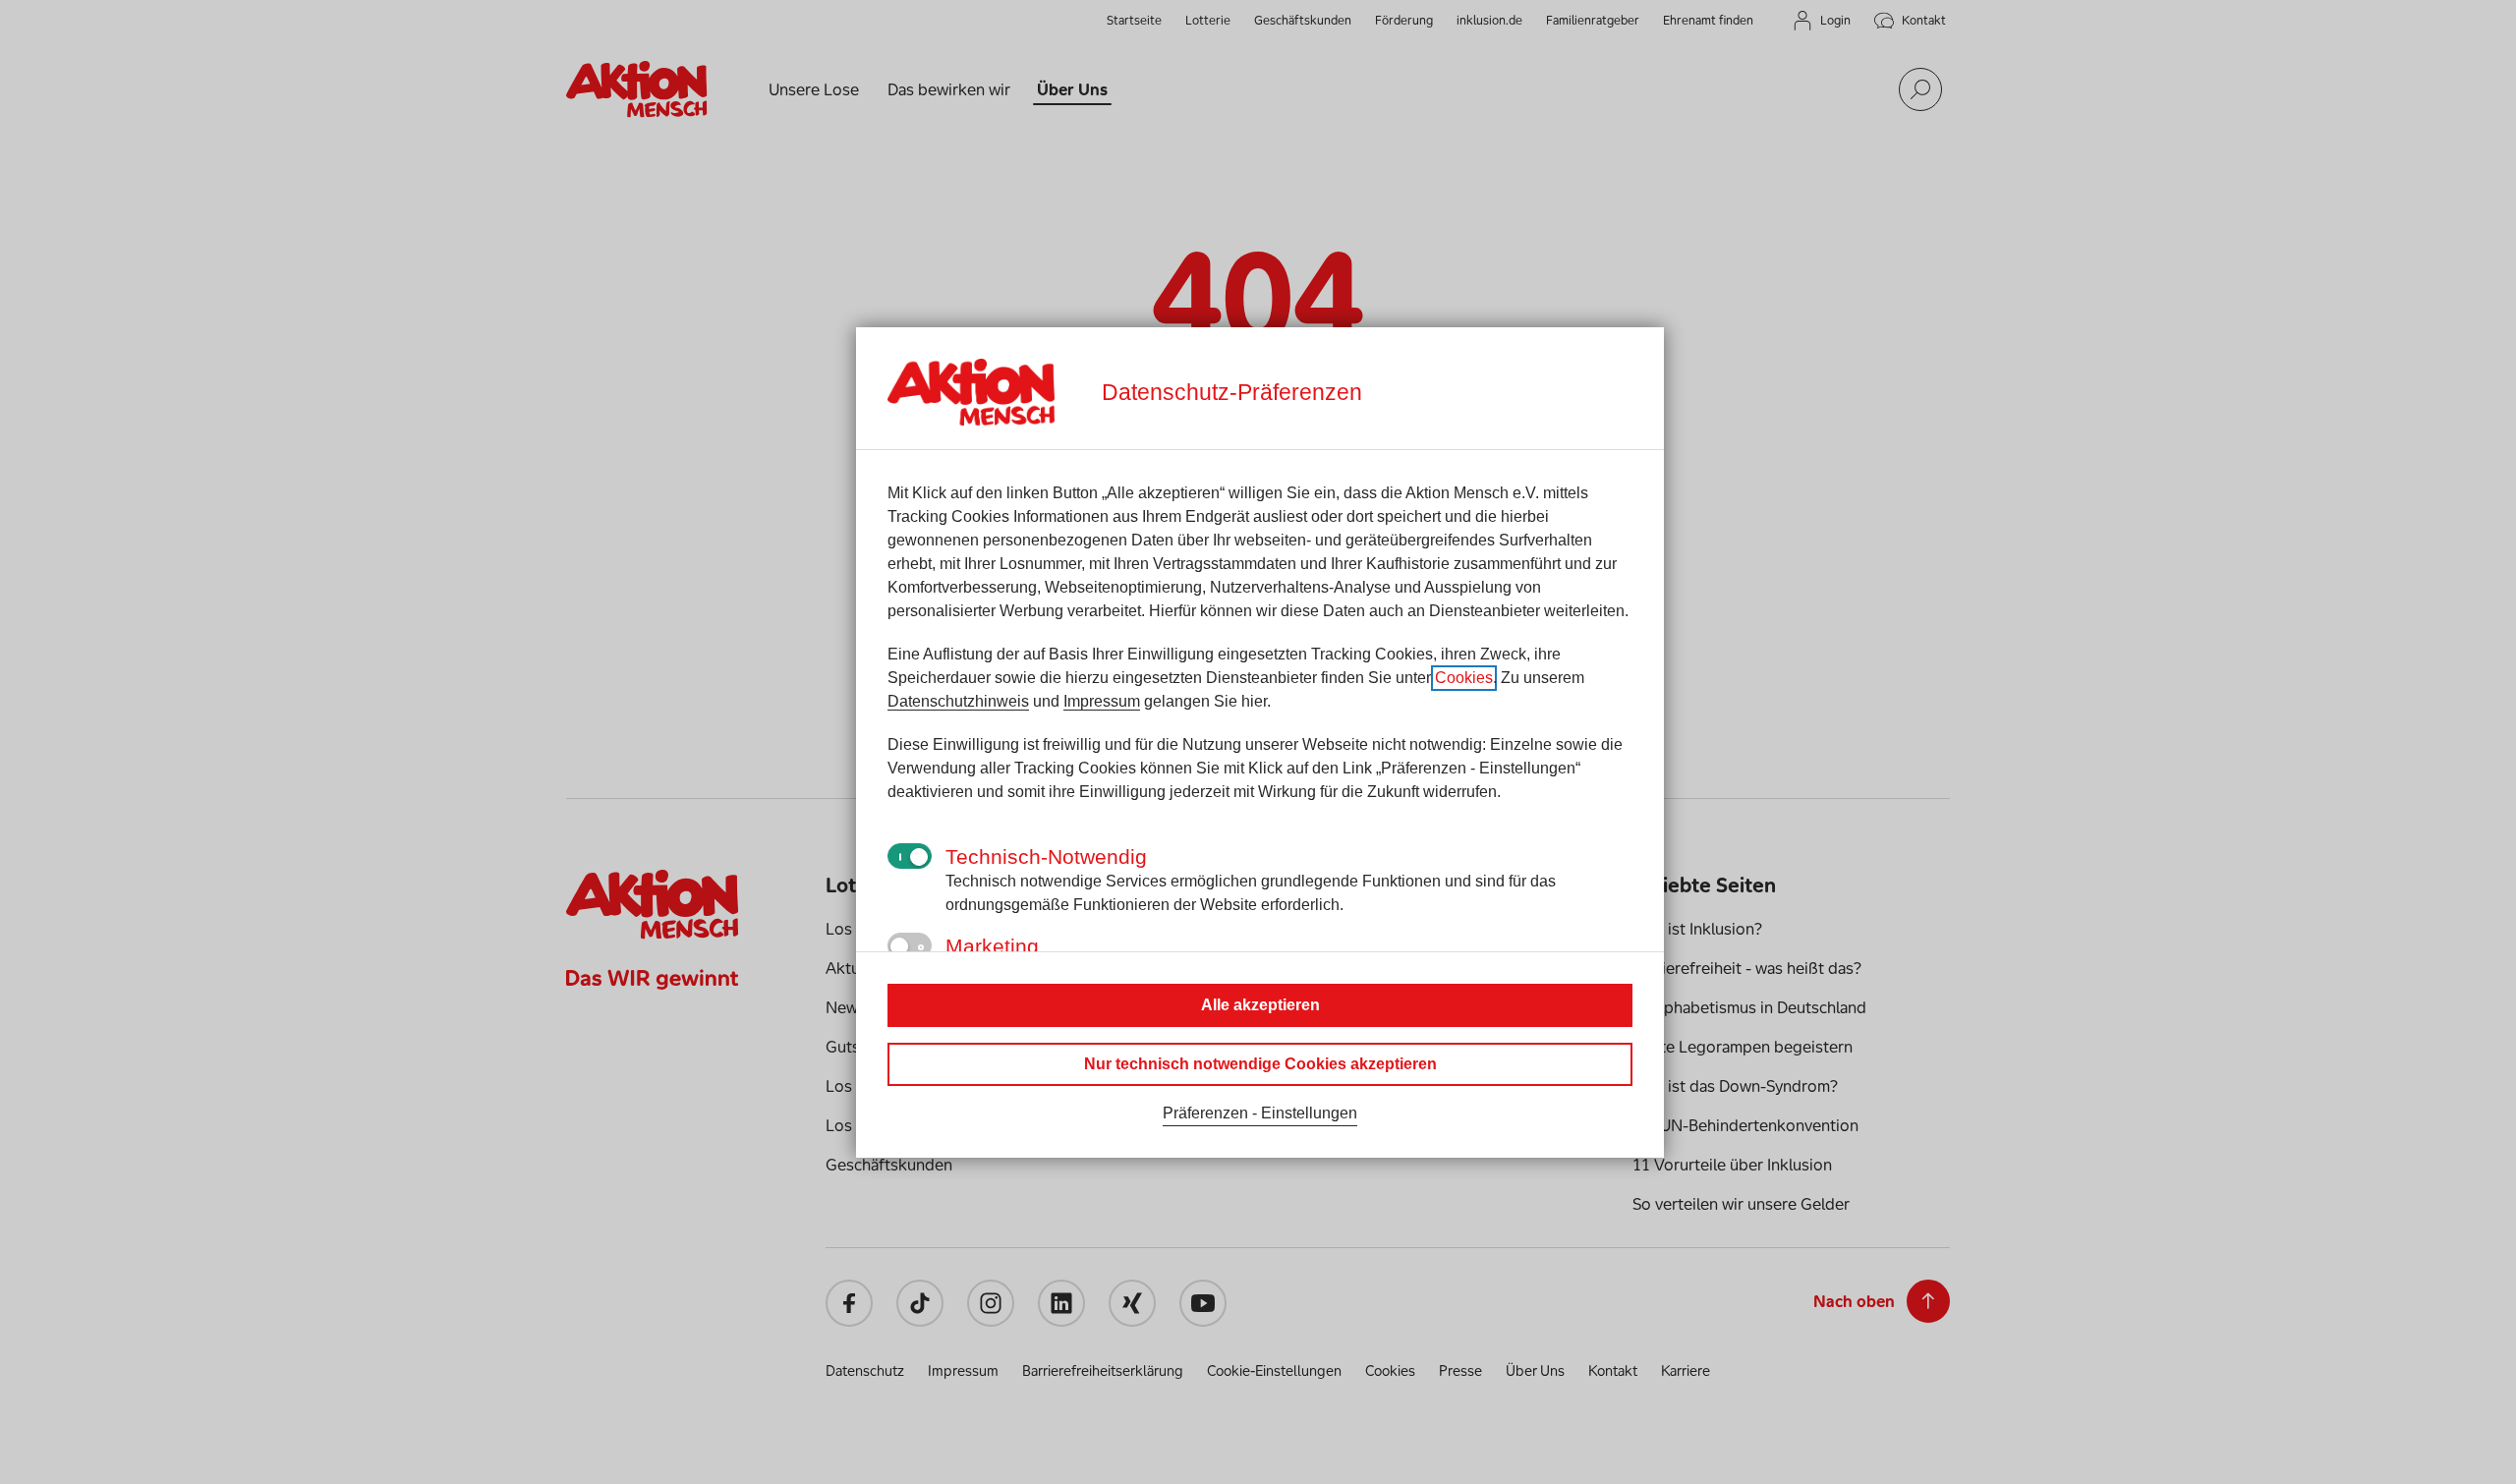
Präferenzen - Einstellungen (1260, 1113)
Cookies (1464, 678)
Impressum (1102, 701)
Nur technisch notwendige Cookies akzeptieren (1260, 1064)
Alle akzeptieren (1260, 1005)
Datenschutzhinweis (958, 701)
